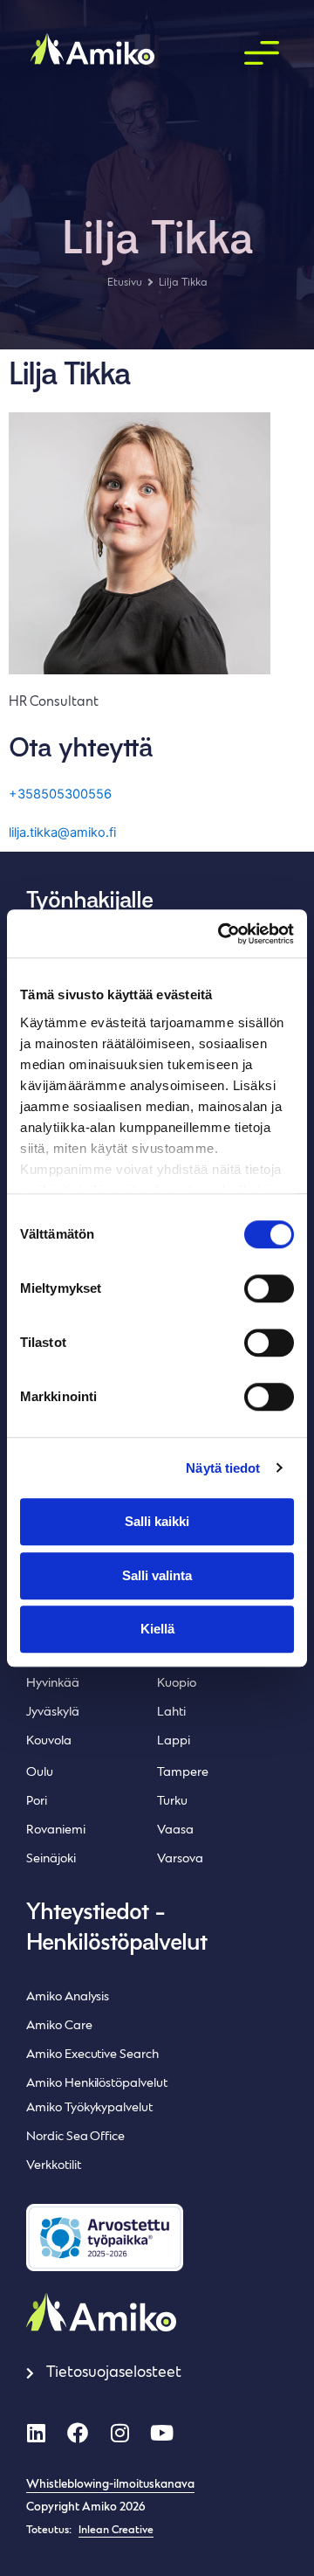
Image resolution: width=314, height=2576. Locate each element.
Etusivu (125, 283)
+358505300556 (60, 794)
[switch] (269, 1288)
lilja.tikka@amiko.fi (62, 832)
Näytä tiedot (223, 1468)
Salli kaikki (157, 1521)
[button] (261, 54)
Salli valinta (157, 1575)
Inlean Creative (116, 2531)
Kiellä (157, 1629)
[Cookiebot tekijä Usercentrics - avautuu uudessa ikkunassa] (222, 934)
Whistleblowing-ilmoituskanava (110, 2485)
